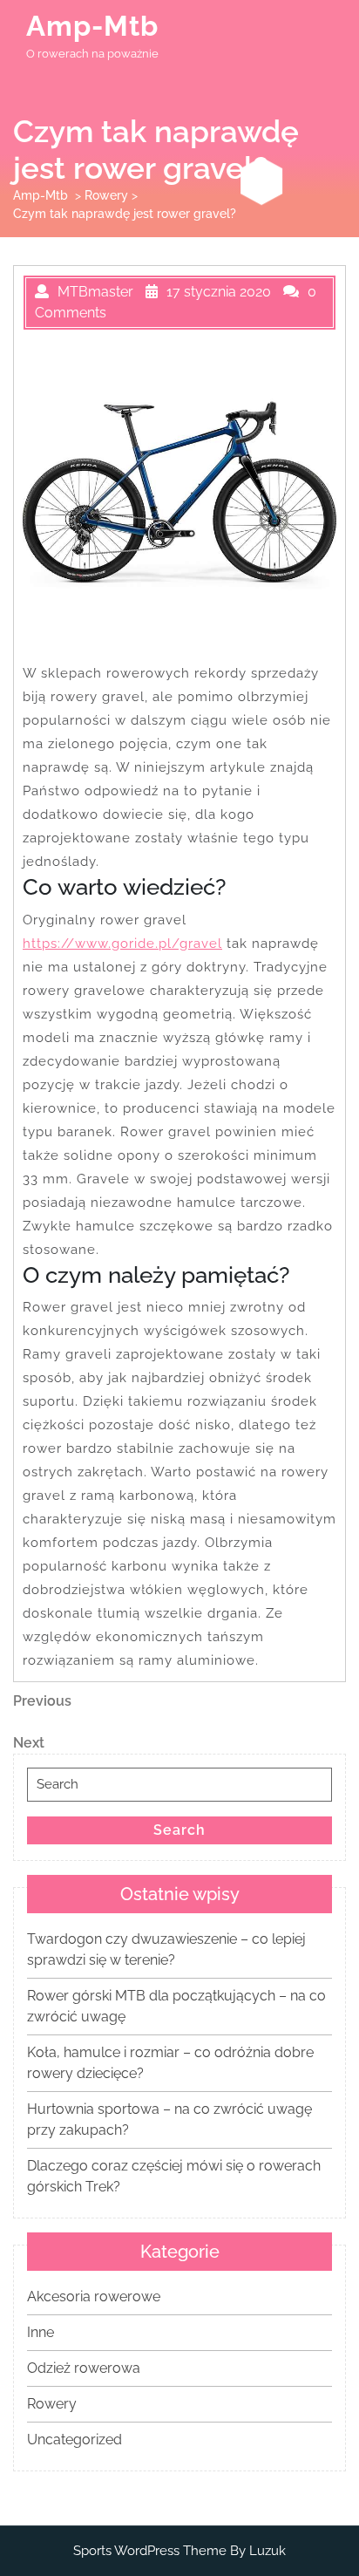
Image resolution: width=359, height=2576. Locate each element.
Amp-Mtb (92, 26)
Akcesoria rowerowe (94, 2297)
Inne (41, 2332)
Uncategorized (75, 2440)
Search (179, 1830)
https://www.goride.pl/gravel (122, 944)
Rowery (106, 195)
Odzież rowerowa (84, 2368)
